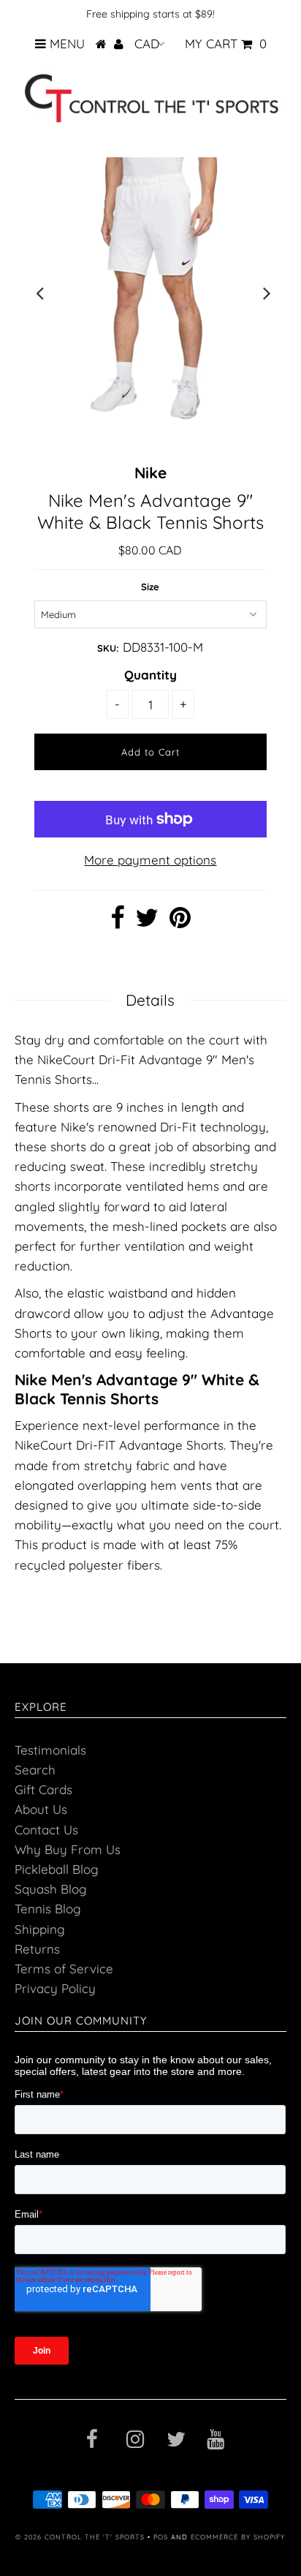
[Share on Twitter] (147, 922)
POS (161, 2537)
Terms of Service (64, 1969)
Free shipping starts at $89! (150, 14)
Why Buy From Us (68, 1849)
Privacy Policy (55, 1988)
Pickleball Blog (57, 1869)
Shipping (40, 1929)
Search (35, 1770)
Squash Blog (51, 1889)
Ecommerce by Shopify (238, 2537)
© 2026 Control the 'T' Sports (80, 2537)
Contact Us (46, 1830)
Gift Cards (43, 1789)
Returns (37, 1949)
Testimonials (50, 1750)
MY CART (226, 44)
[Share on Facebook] (117, 922)
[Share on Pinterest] (180, 922)
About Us (41, 1809)
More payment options (150, 860)
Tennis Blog (48, 1909)
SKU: (108, 648)
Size (150, 587)
